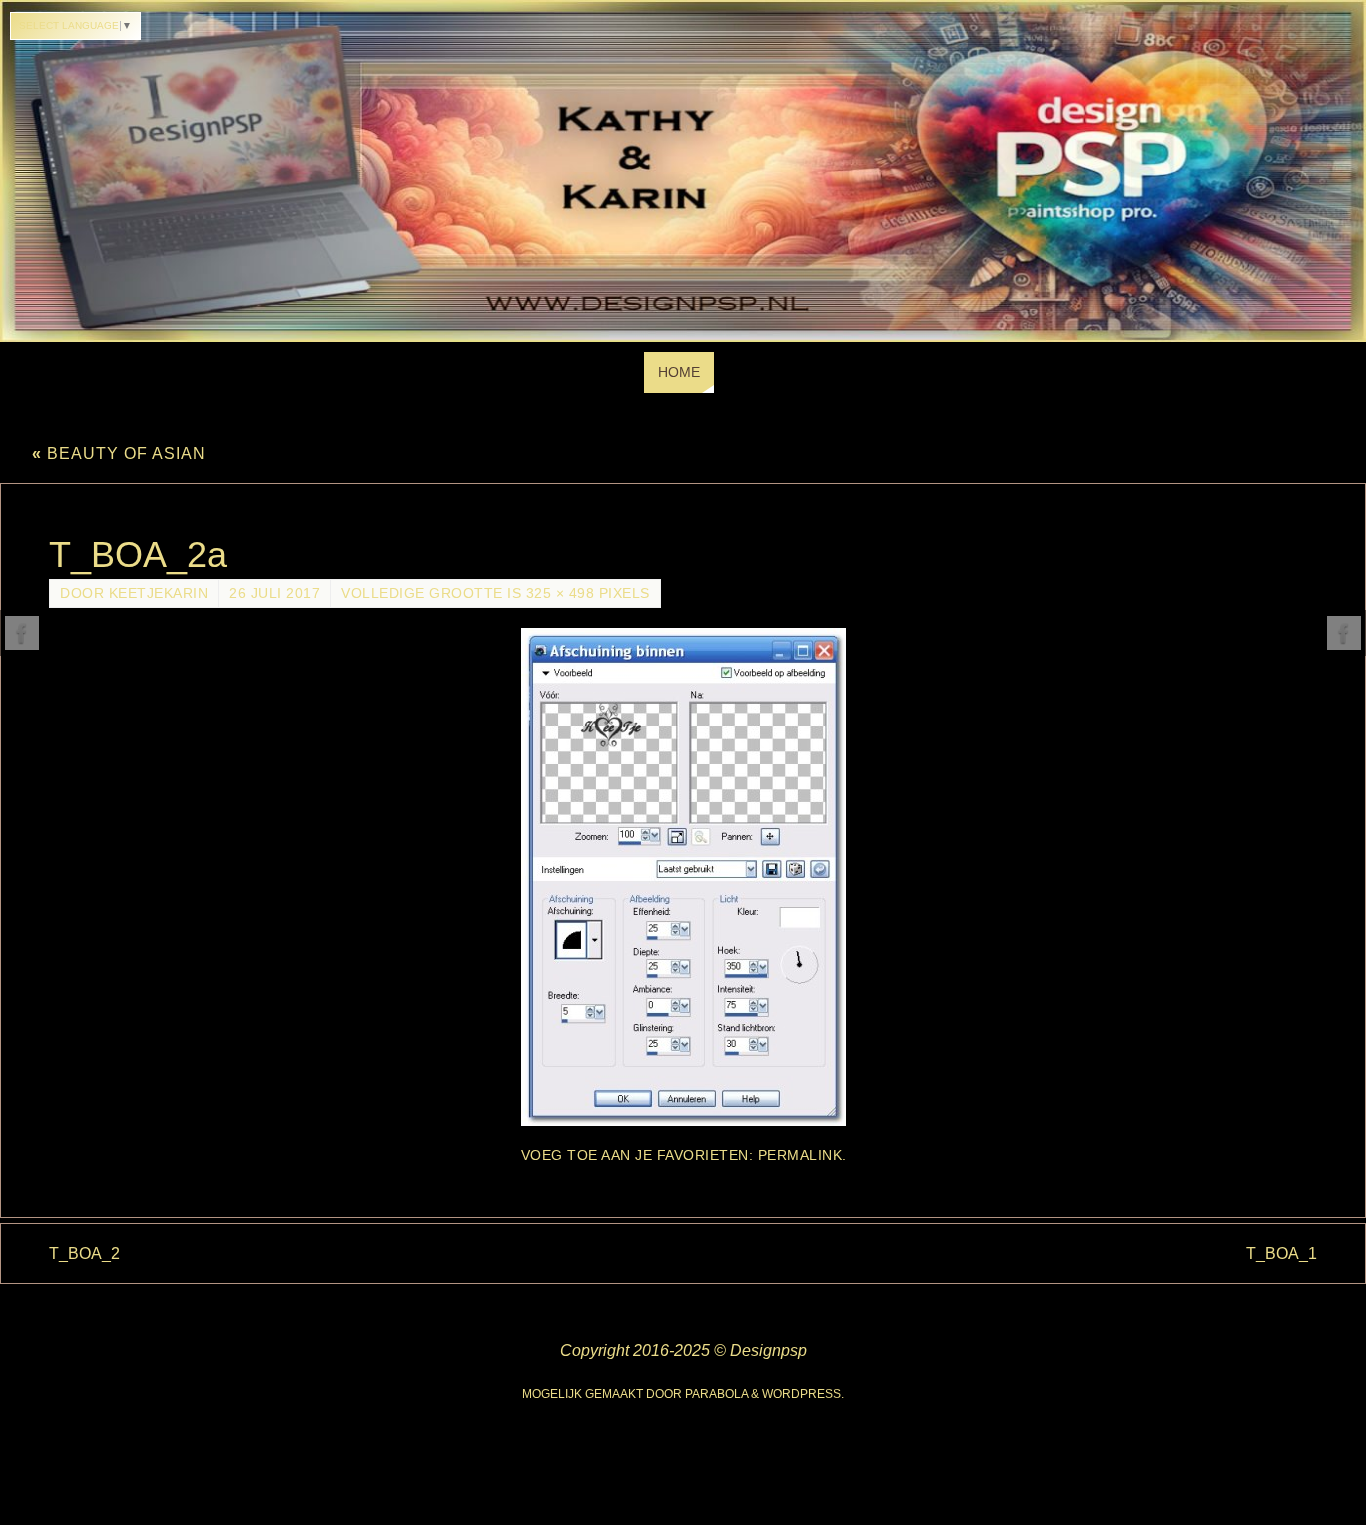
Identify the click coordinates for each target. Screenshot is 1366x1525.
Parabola (716, 1394)
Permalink (800, 1155)
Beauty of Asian (119, 453)
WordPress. (803, 1394)
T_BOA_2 (84, 1253)
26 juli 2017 (274, 593)
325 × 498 (560, 593)
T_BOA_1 (1281, 1253)
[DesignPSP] (22, 633)
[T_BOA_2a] (683, 877)
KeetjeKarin (159, 593)
